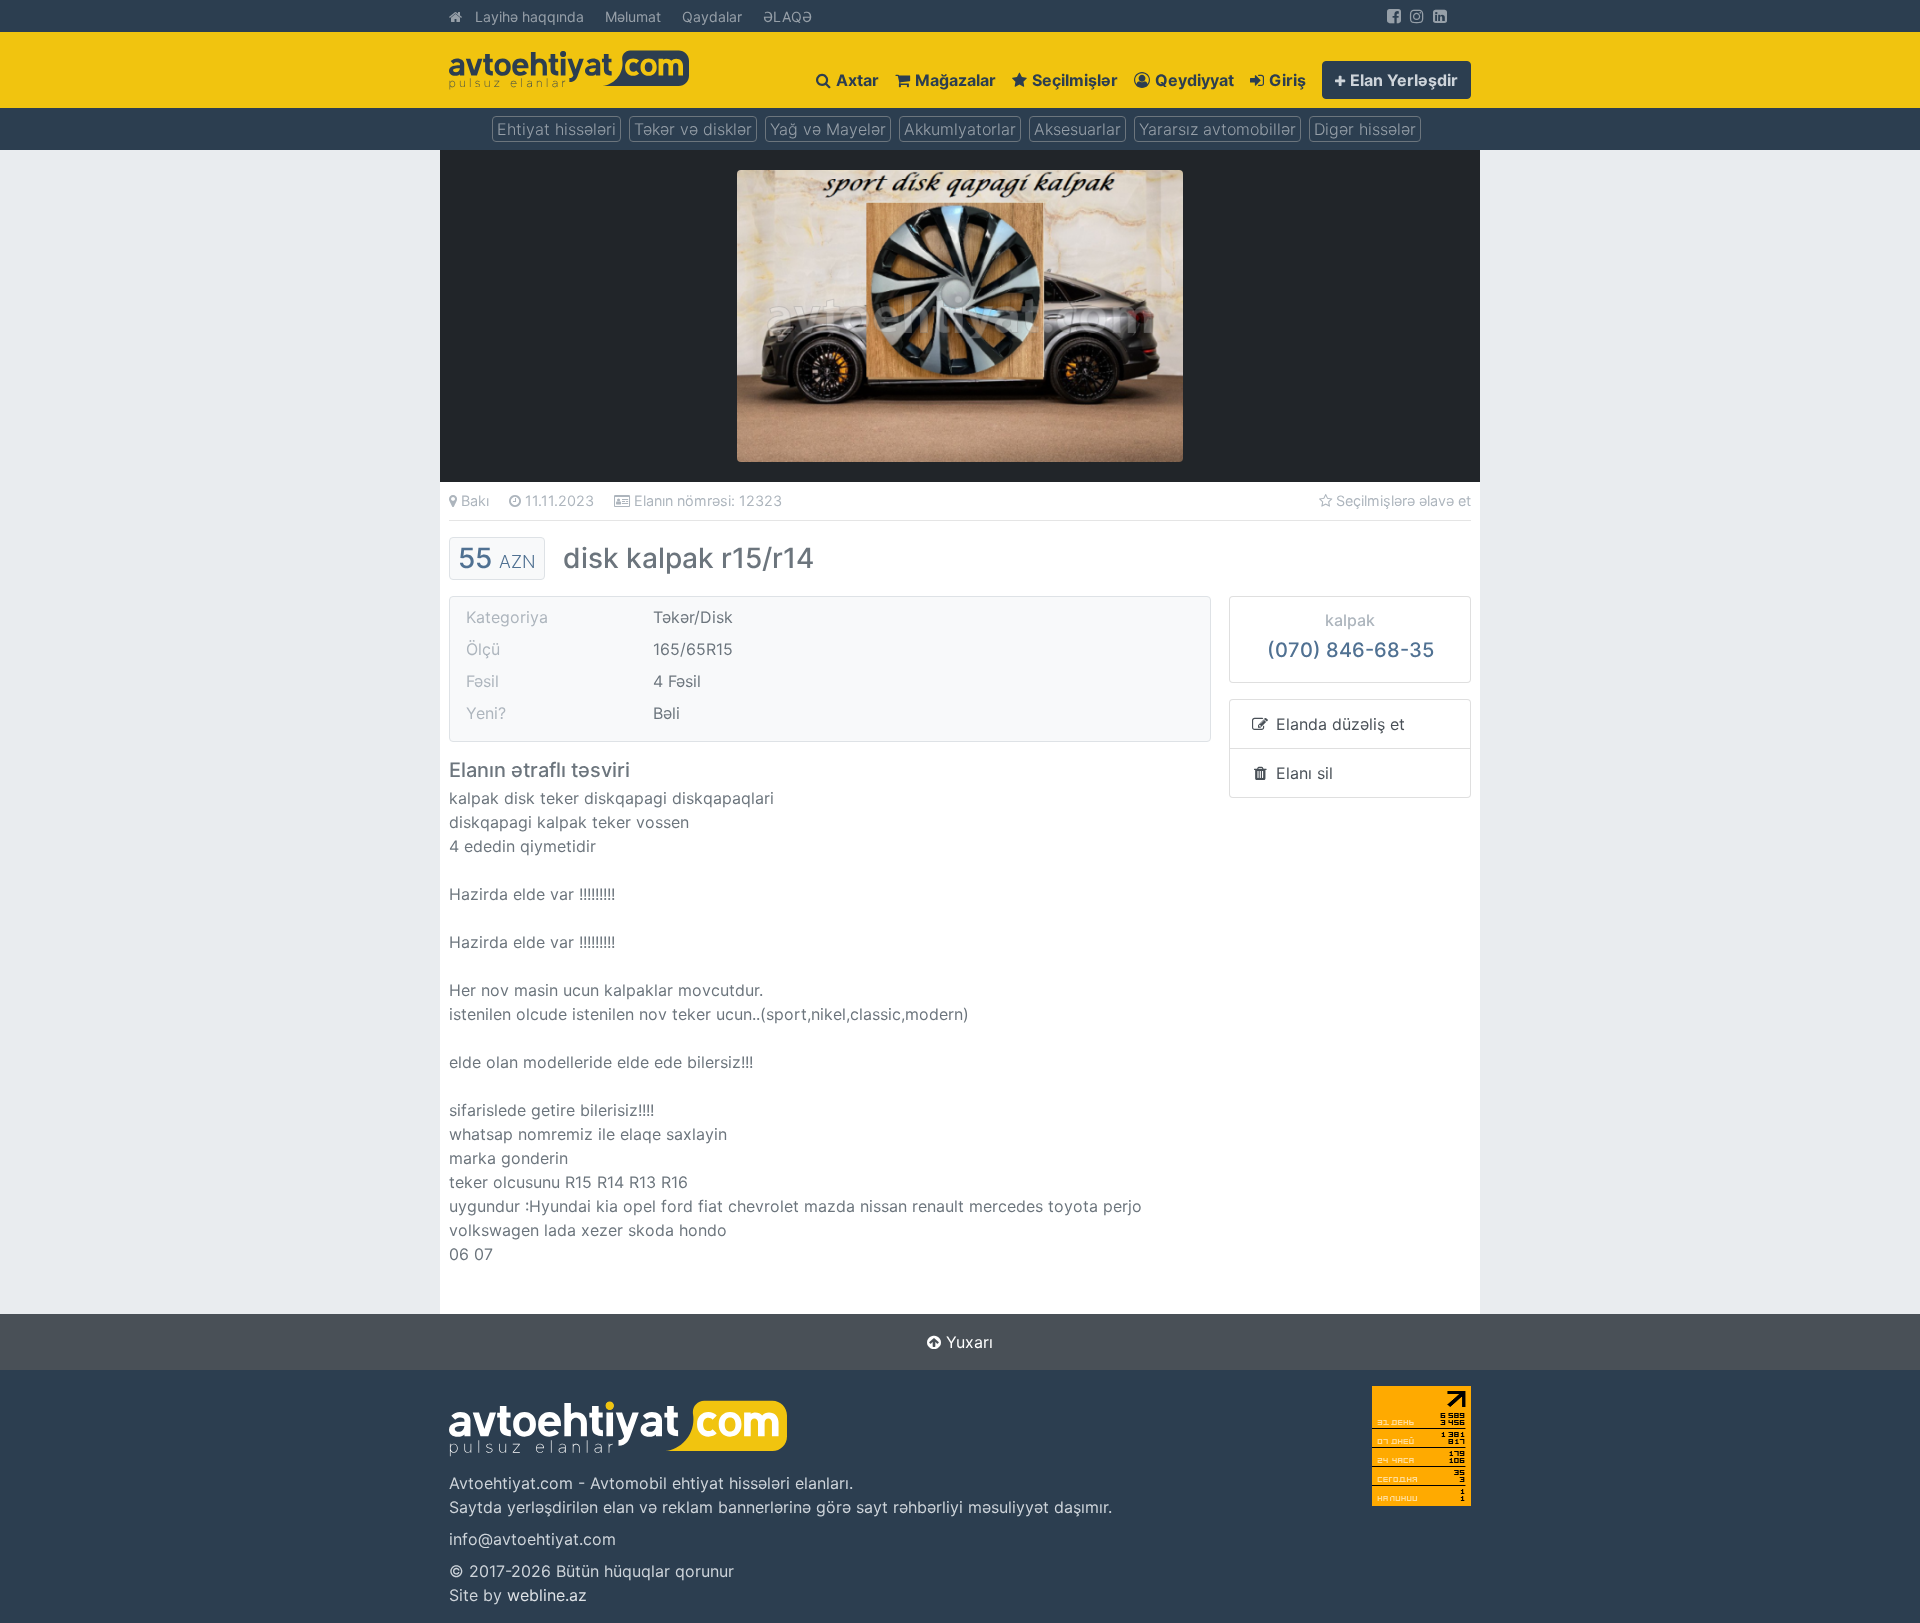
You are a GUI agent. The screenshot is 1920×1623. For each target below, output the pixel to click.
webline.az (547, 1595)
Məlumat (633, 16)
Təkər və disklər (693, 129)
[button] (1396, 80)
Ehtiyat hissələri (556, 129)
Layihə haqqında (529, 16)
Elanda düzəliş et (1338, 724)
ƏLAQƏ (787, 16)
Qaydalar (712, 16)
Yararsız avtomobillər (1217, 129)
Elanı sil (1302, 773)
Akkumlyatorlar (960, 129)
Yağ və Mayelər (828, 129)
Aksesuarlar (1077, 129)
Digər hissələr (1365, 129)
